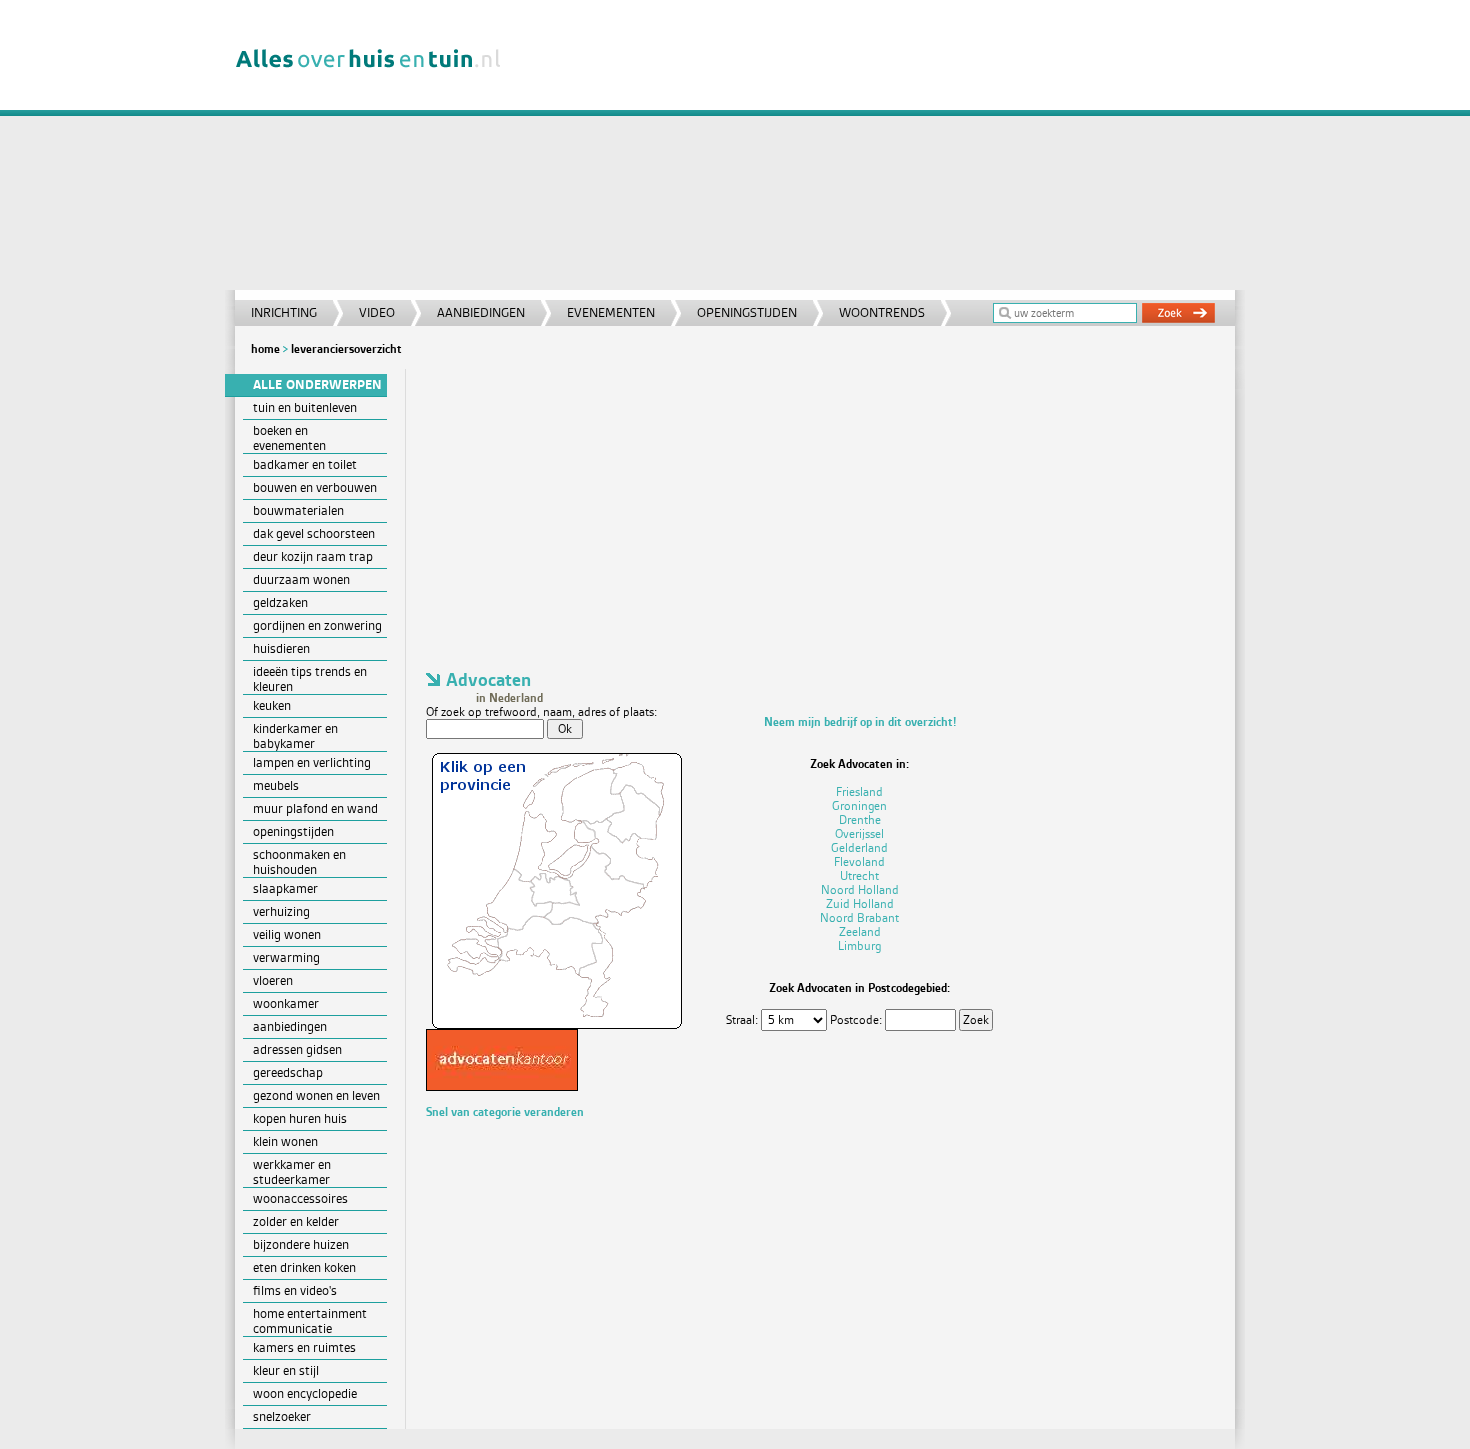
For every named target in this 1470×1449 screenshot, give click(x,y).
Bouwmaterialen (298, 510)
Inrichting (284, 312)
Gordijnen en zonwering (317, 625)
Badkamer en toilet (305, 464)
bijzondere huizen (301, 1244)
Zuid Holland (860, 904)
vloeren (273, 980)
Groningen (859, 806)
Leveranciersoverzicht (346, 349)
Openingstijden (747, 312)
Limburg (859, 946)
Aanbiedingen (481, 312)
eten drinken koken (304, 1267)
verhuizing (281, 911)
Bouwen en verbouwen (315, 487)
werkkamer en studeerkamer (292, 1172)
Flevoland (859, 862)
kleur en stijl (286, 1370)
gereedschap (288, 1072)
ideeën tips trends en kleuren (310, 679)
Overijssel (859, 834)
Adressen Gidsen (297, 1049)
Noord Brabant (859, 918)
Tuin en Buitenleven (305, 407)
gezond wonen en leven (316, 1095)
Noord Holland (860, 890)
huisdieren (281, 648)
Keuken (272, 705)
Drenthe (860, 820)
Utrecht (859, 876)
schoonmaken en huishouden (299, 862)
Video (377, 312)
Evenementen (611, 312)
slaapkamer (285, 888)
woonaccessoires (300, 1198)
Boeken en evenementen (289, 438)
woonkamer (286, 1003)
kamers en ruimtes (304, 1347)
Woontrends (882, 312)
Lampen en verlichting (312, 762)
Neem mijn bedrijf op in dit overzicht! (860, 722)
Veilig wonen (287, 934)
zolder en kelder (296, 1221)
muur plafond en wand (315, 808)
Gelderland (859, 848)
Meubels (276, 785)
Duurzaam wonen (301, 579)
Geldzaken (280, 602)
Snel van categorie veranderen (505, 1112)
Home (265, 349)
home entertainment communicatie (310, 1321)
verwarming (286, 957)
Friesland (859, 792)
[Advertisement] (879, 150)
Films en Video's (295, 1290)
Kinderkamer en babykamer (295, 736)
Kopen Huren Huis (300, 1118)
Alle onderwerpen (317, 385)
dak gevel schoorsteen (314, 533)
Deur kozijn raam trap (313, 556)
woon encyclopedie (305, 1393)
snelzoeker (282, 1416)
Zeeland (860, 932)
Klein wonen (285, 1141)
